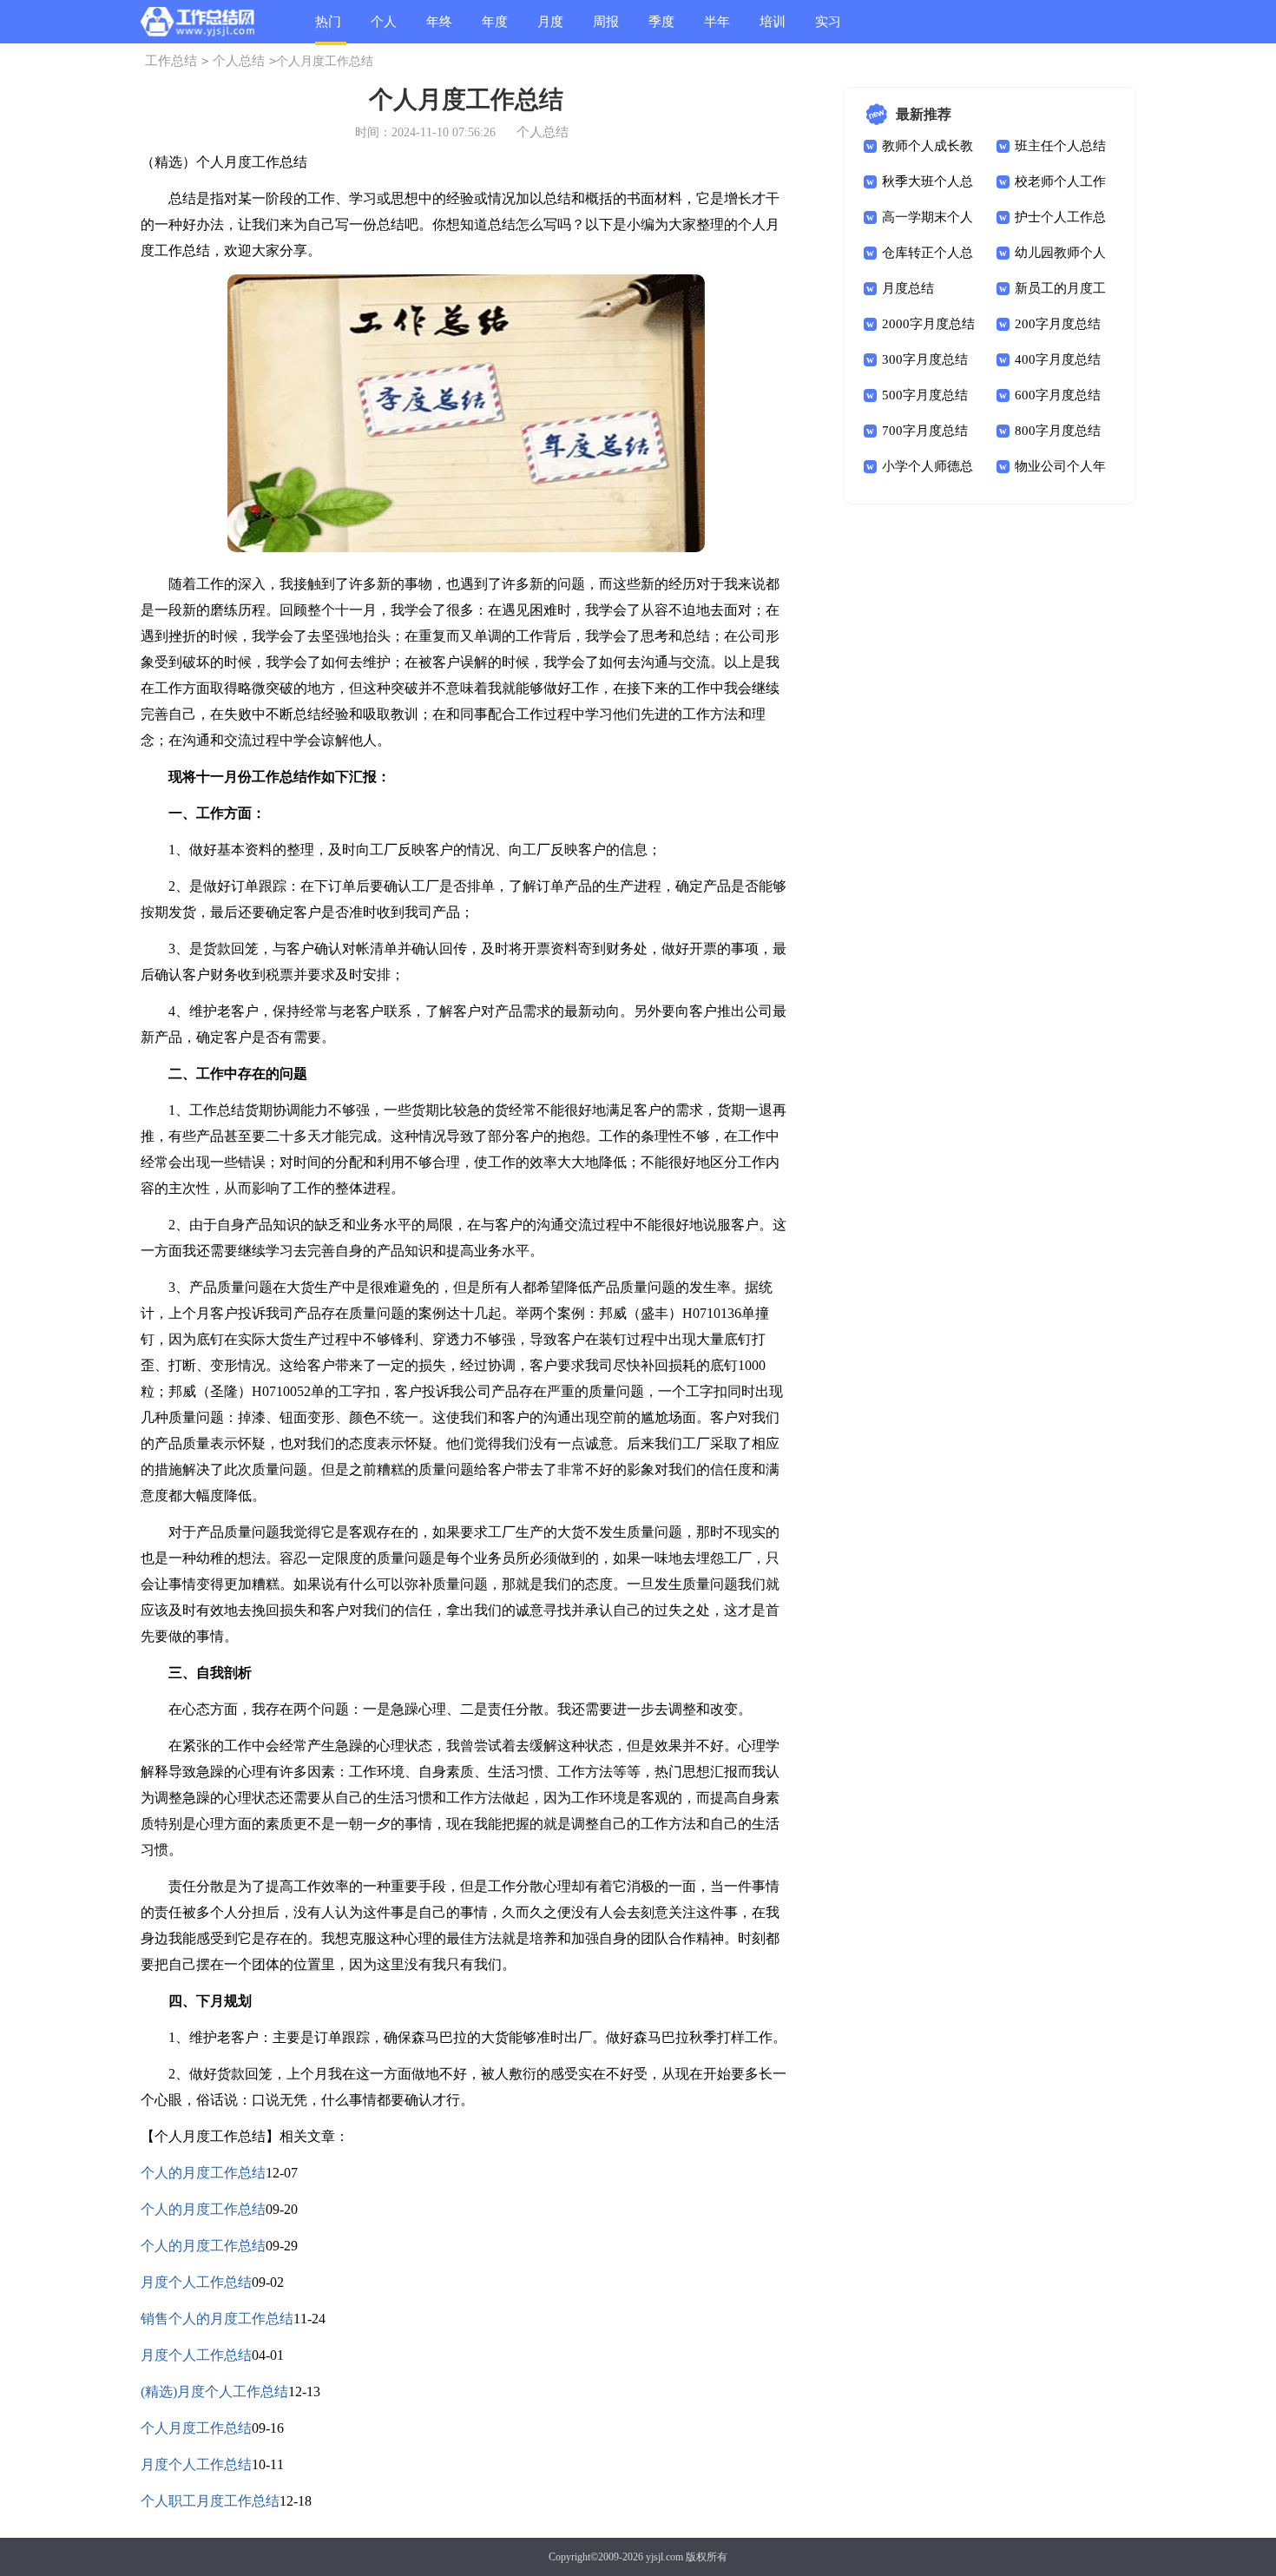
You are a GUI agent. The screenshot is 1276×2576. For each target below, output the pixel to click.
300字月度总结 (925, 359)
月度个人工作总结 (196, 2282)
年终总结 (439, 29)
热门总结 (328, 30)
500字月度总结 (925, 395)
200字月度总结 (1058, 324)
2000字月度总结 (928, 324)
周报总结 (606, 29)
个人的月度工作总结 (203, 2173)
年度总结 (495, 29)
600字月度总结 (1058, 395)
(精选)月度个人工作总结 (214, 2392)
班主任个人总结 (1060, 146)
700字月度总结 (925, 431)
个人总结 (384, 29)
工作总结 (171, 61)
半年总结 (717, 29)
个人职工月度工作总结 (210, 2501)
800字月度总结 (1058, 431)
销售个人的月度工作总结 (217, 2319)
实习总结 (828, 29)
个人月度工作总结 (196, 2428)
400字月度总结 (1058, 359)
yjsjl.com (664, 2557)
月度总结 (550, 29)
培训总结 (773, 29)
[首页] (197, 25)
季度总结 (661, 29)
